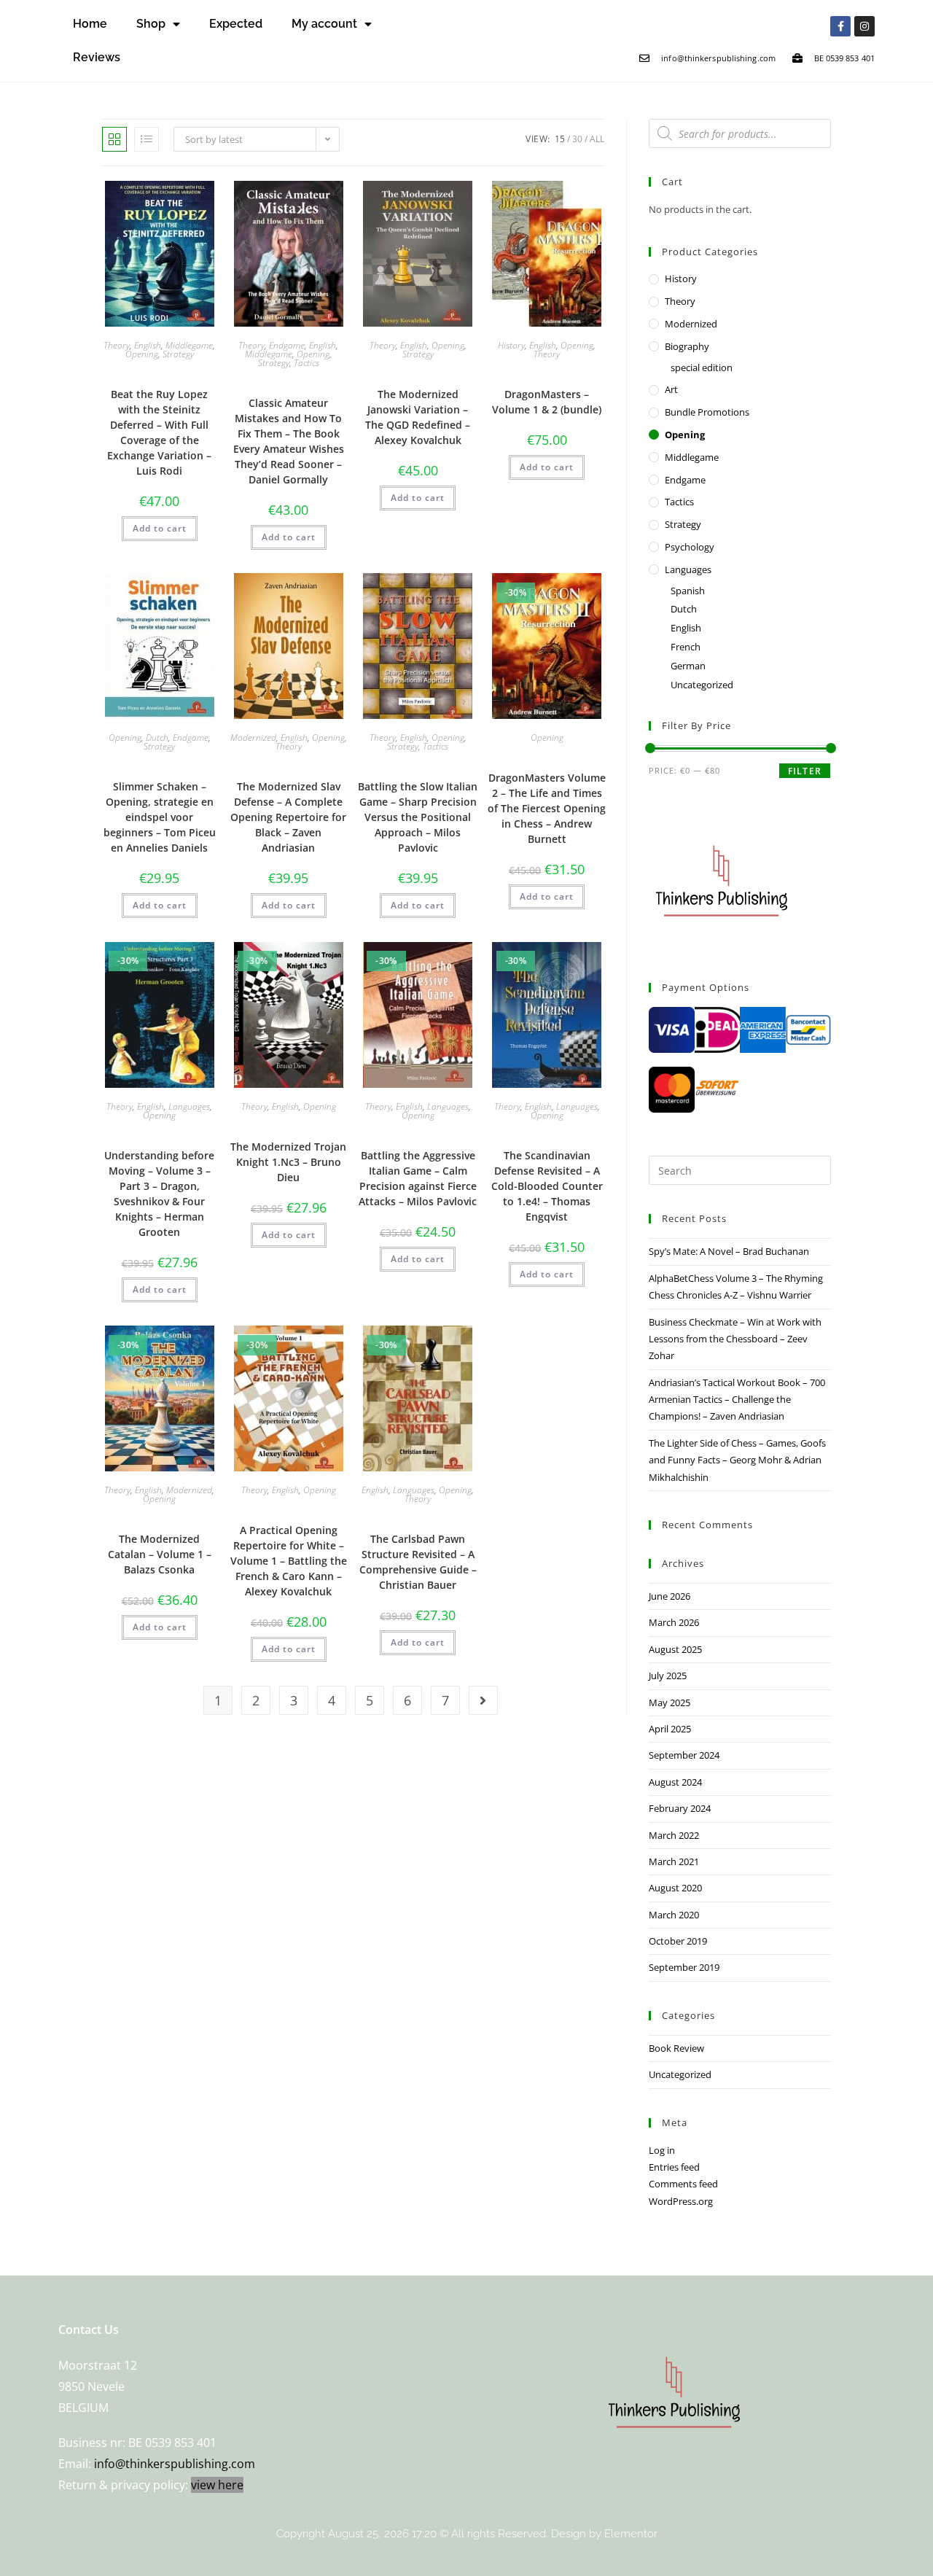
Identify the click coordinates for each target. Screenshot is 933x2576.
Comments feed (683, 2184)
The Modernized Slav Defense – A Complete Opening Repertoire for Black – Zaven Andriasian (288, 817)
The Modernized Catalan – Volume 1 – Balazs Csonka (160, 1554)
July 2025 (668, 1676)
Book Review (676, 2048)
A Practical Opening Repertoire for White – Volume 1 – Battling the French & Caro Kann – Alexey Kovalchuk (289, 1561)
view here (217, 2485)
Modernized (253, 738)
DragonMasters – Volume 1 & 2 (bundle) (547, 402)
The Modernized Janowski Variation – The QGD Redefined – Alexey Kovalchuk (418, 417)
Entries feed (674, 2167)
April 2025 (670, 1729)
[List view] (147, 139)
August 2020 (675, 1888)
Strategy (178, 354)
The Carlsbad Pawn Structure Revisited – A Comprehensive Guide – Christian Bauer (418, 1562)
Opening (142, 354)
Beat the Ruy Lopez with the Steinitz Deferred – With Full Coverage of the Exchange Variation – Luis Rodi (159, 432)
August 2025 (675, 1649)
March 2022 (674, 1835)
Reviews (97, 57)
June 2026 (670, 1596)
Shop (151, 24)
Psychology (690, 547)
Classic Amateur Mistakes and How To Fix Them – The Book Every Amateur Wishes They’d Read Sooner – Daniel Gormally (289, 441)
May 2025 (670, 1703)
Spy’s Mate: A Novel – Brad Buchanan (729, 1251)
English (148, 345)
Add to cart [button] (160, 528)
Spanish (688, 591)
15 (560, 139)
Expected (236, 24)
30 (577, 139)
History (511, 345)
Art (671, 389)
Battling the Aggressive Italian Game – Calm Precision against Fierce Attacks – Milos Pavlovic (418, 1178)
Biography (687, 346)
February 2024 (680, 1808)
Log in (662, 2150)
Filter (805, 771)
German (688, 666)
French (686, 647)
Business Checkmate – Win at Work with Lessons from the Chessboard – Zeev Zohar (735, 1339)
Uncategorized (702, 685)
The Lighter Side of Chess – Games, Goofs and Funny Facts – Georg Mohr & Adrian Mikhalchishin (737, 1460)
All (597, 139)
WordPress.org (681, 2201)
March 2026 (674, 1622)
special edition (702, 367)
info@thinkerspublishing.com (175, 2464)
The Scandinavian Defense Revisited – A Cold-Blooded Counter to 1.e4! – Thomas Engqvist (547, 1186)
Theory (117, 345)
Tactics (307, 363)
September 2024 (684, 1755)
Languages (189, 1106)
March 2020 (674, 1915)
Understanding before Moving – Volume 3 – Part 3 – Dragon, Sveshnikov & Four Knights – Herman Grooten (159, 1194)
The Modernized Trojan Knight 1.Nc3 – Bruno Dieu (288, 1162)
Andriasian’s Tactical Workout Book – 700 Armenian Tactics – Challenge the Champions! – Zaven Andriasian (737, 1400)
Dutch (157, 738)
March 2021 (674, 1861)
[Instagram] (864, 26)
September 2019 (684, 1967)
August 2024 (675, 1782)
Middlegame (189, 345)
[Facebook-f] (840, 26)
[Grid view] (114, 139)
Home (90, 24)
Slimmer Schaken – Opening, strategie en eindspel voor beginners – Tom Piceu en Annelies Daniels (160, 817)
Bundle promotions (707, 412)
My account (324, 24)
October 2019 (678, 1941)
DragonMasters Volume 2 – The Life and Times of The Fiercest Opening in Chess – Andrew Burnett (547, 808)
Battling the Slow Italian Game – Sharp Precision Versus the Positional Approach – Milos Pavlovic (418, 817)
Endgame (287, 345)
